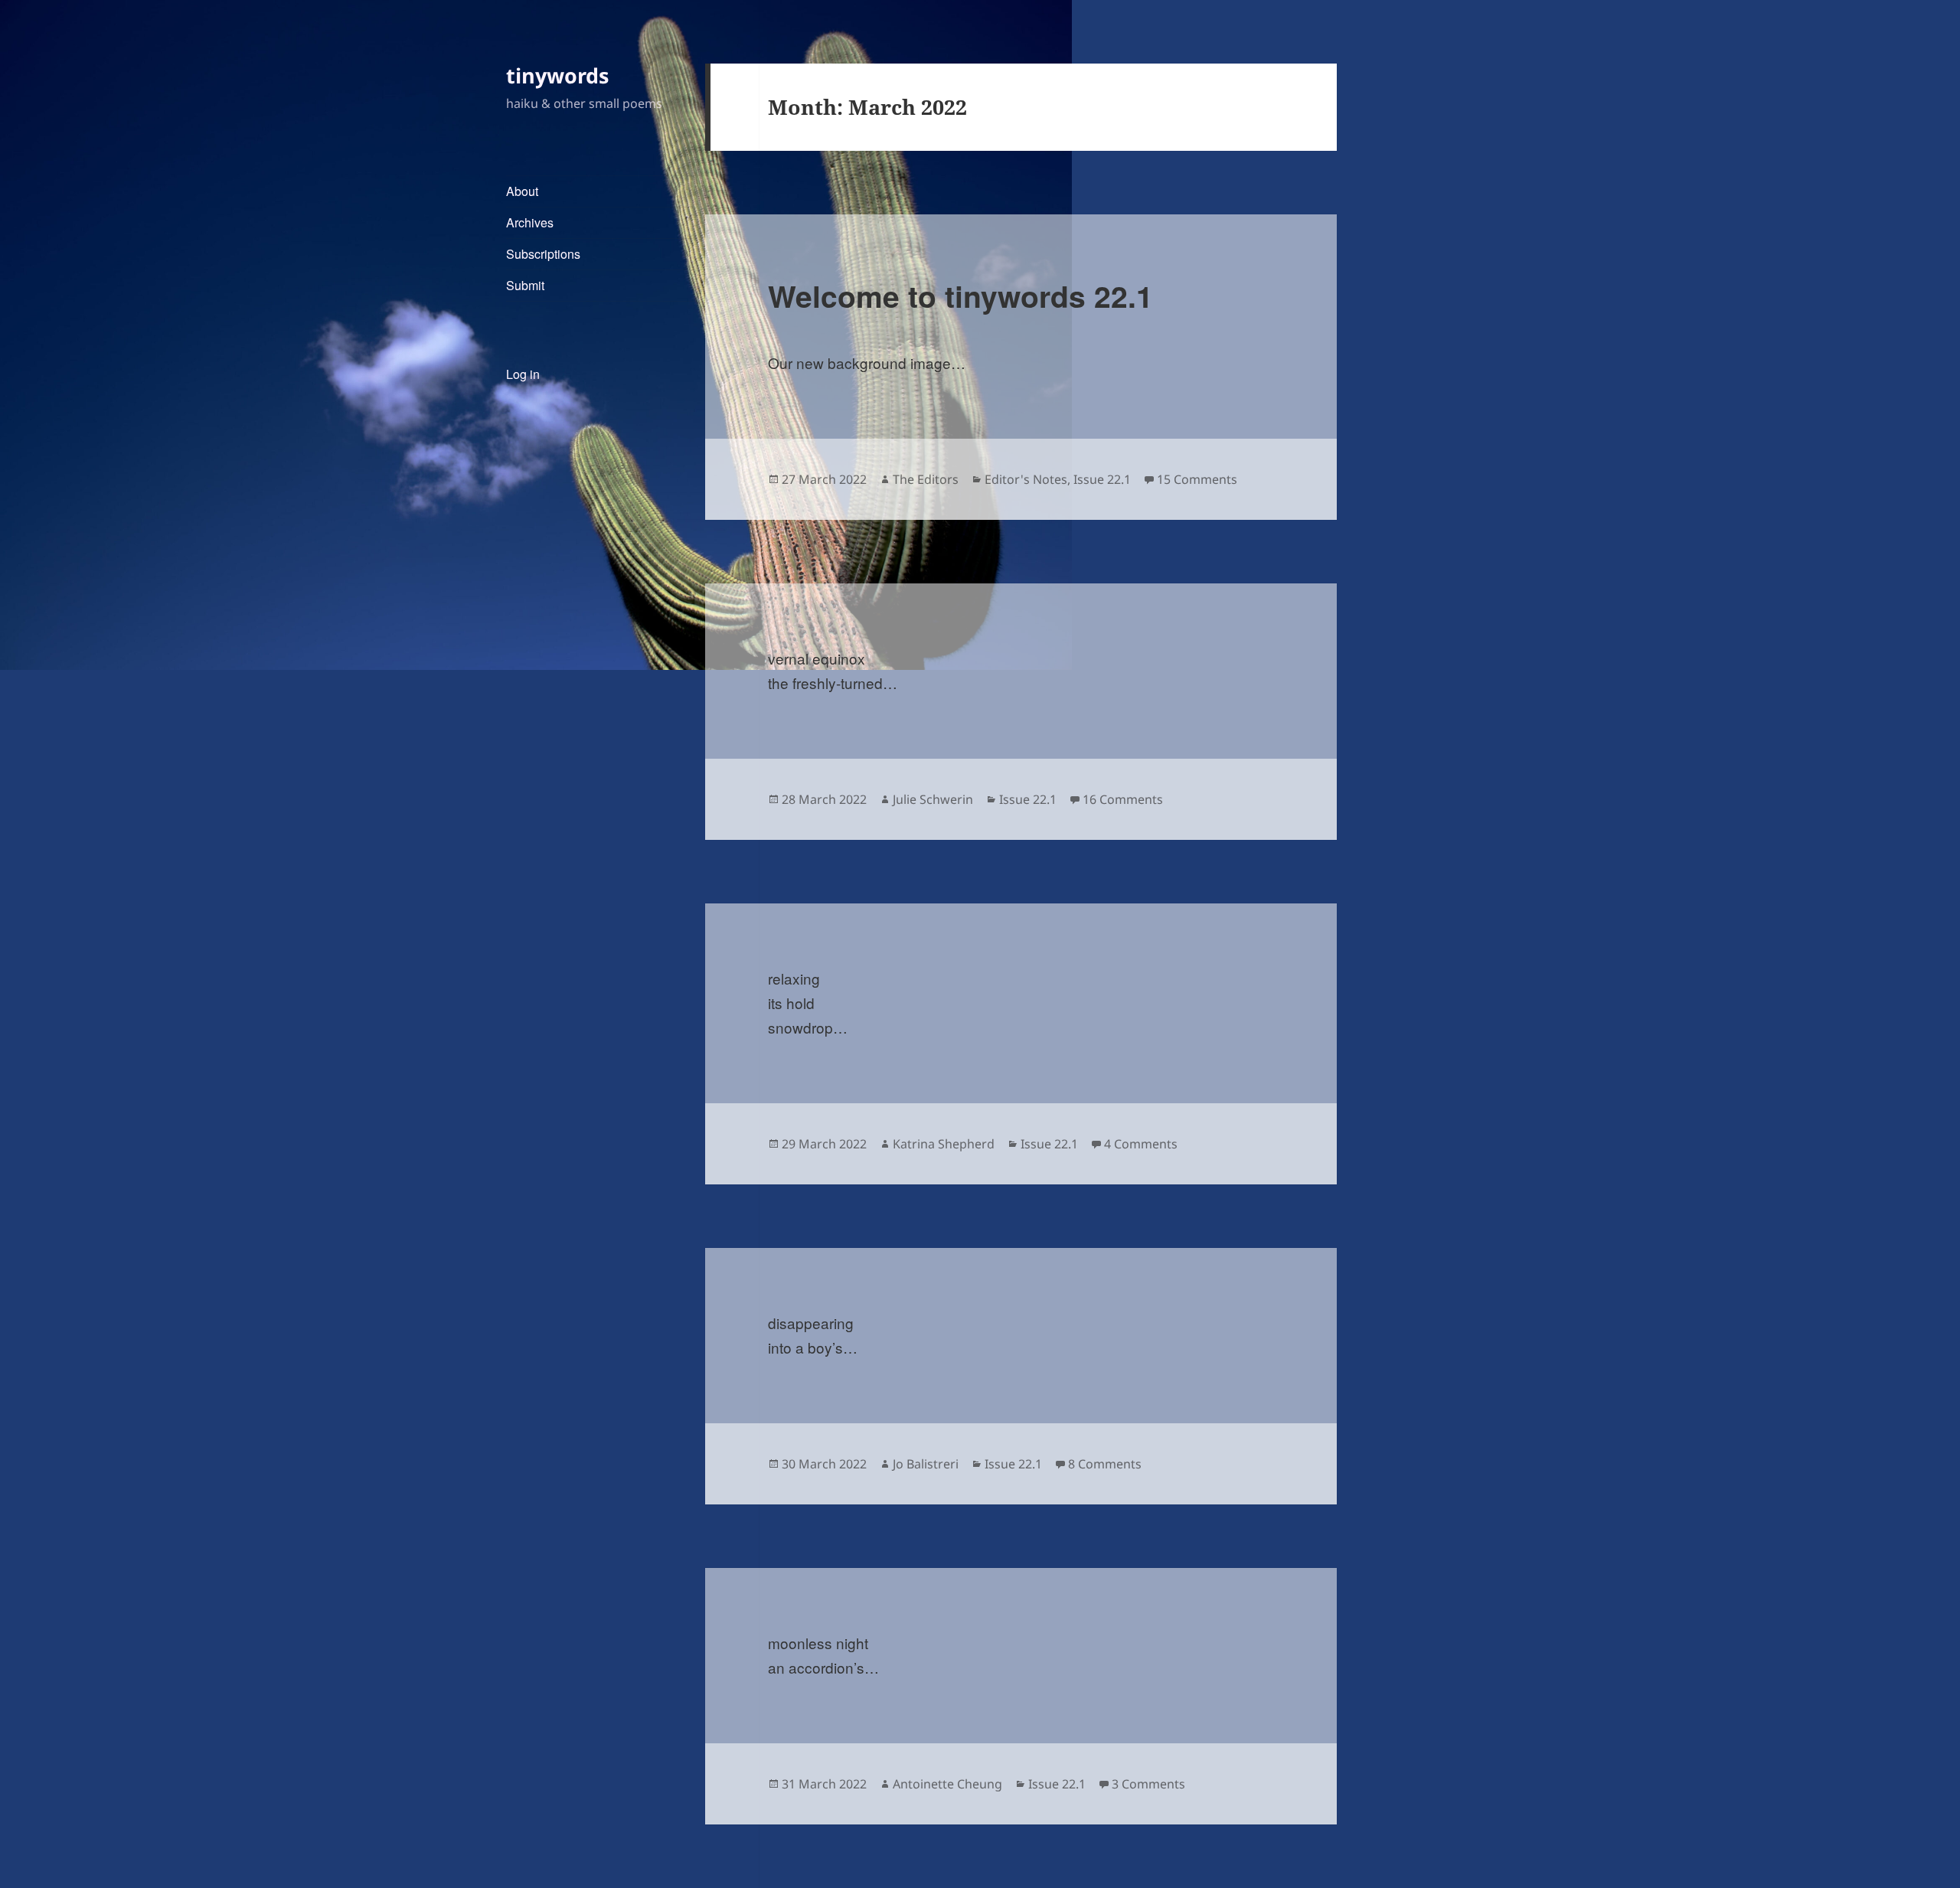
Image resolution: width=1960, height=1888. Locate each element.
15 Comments (1197, 479)
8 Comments (1105, 1464)
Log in (523, 374)
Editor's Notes (1026, 479)
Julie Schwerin (933, 799)
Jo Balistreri (926, 1464)
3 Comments (1148, 1784)
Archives (530, 222)
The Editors (926, 479)
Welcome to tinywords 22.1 (960, 296)
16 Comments (1123, 799)
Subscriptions (543, 254)
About (522, 191)
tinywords (557, 75)
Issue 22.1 (1102, 479)
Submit (525, 285)
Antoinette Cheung (947, 1784)
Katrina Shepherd (944, 1144)
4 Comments (1141, 1144)
